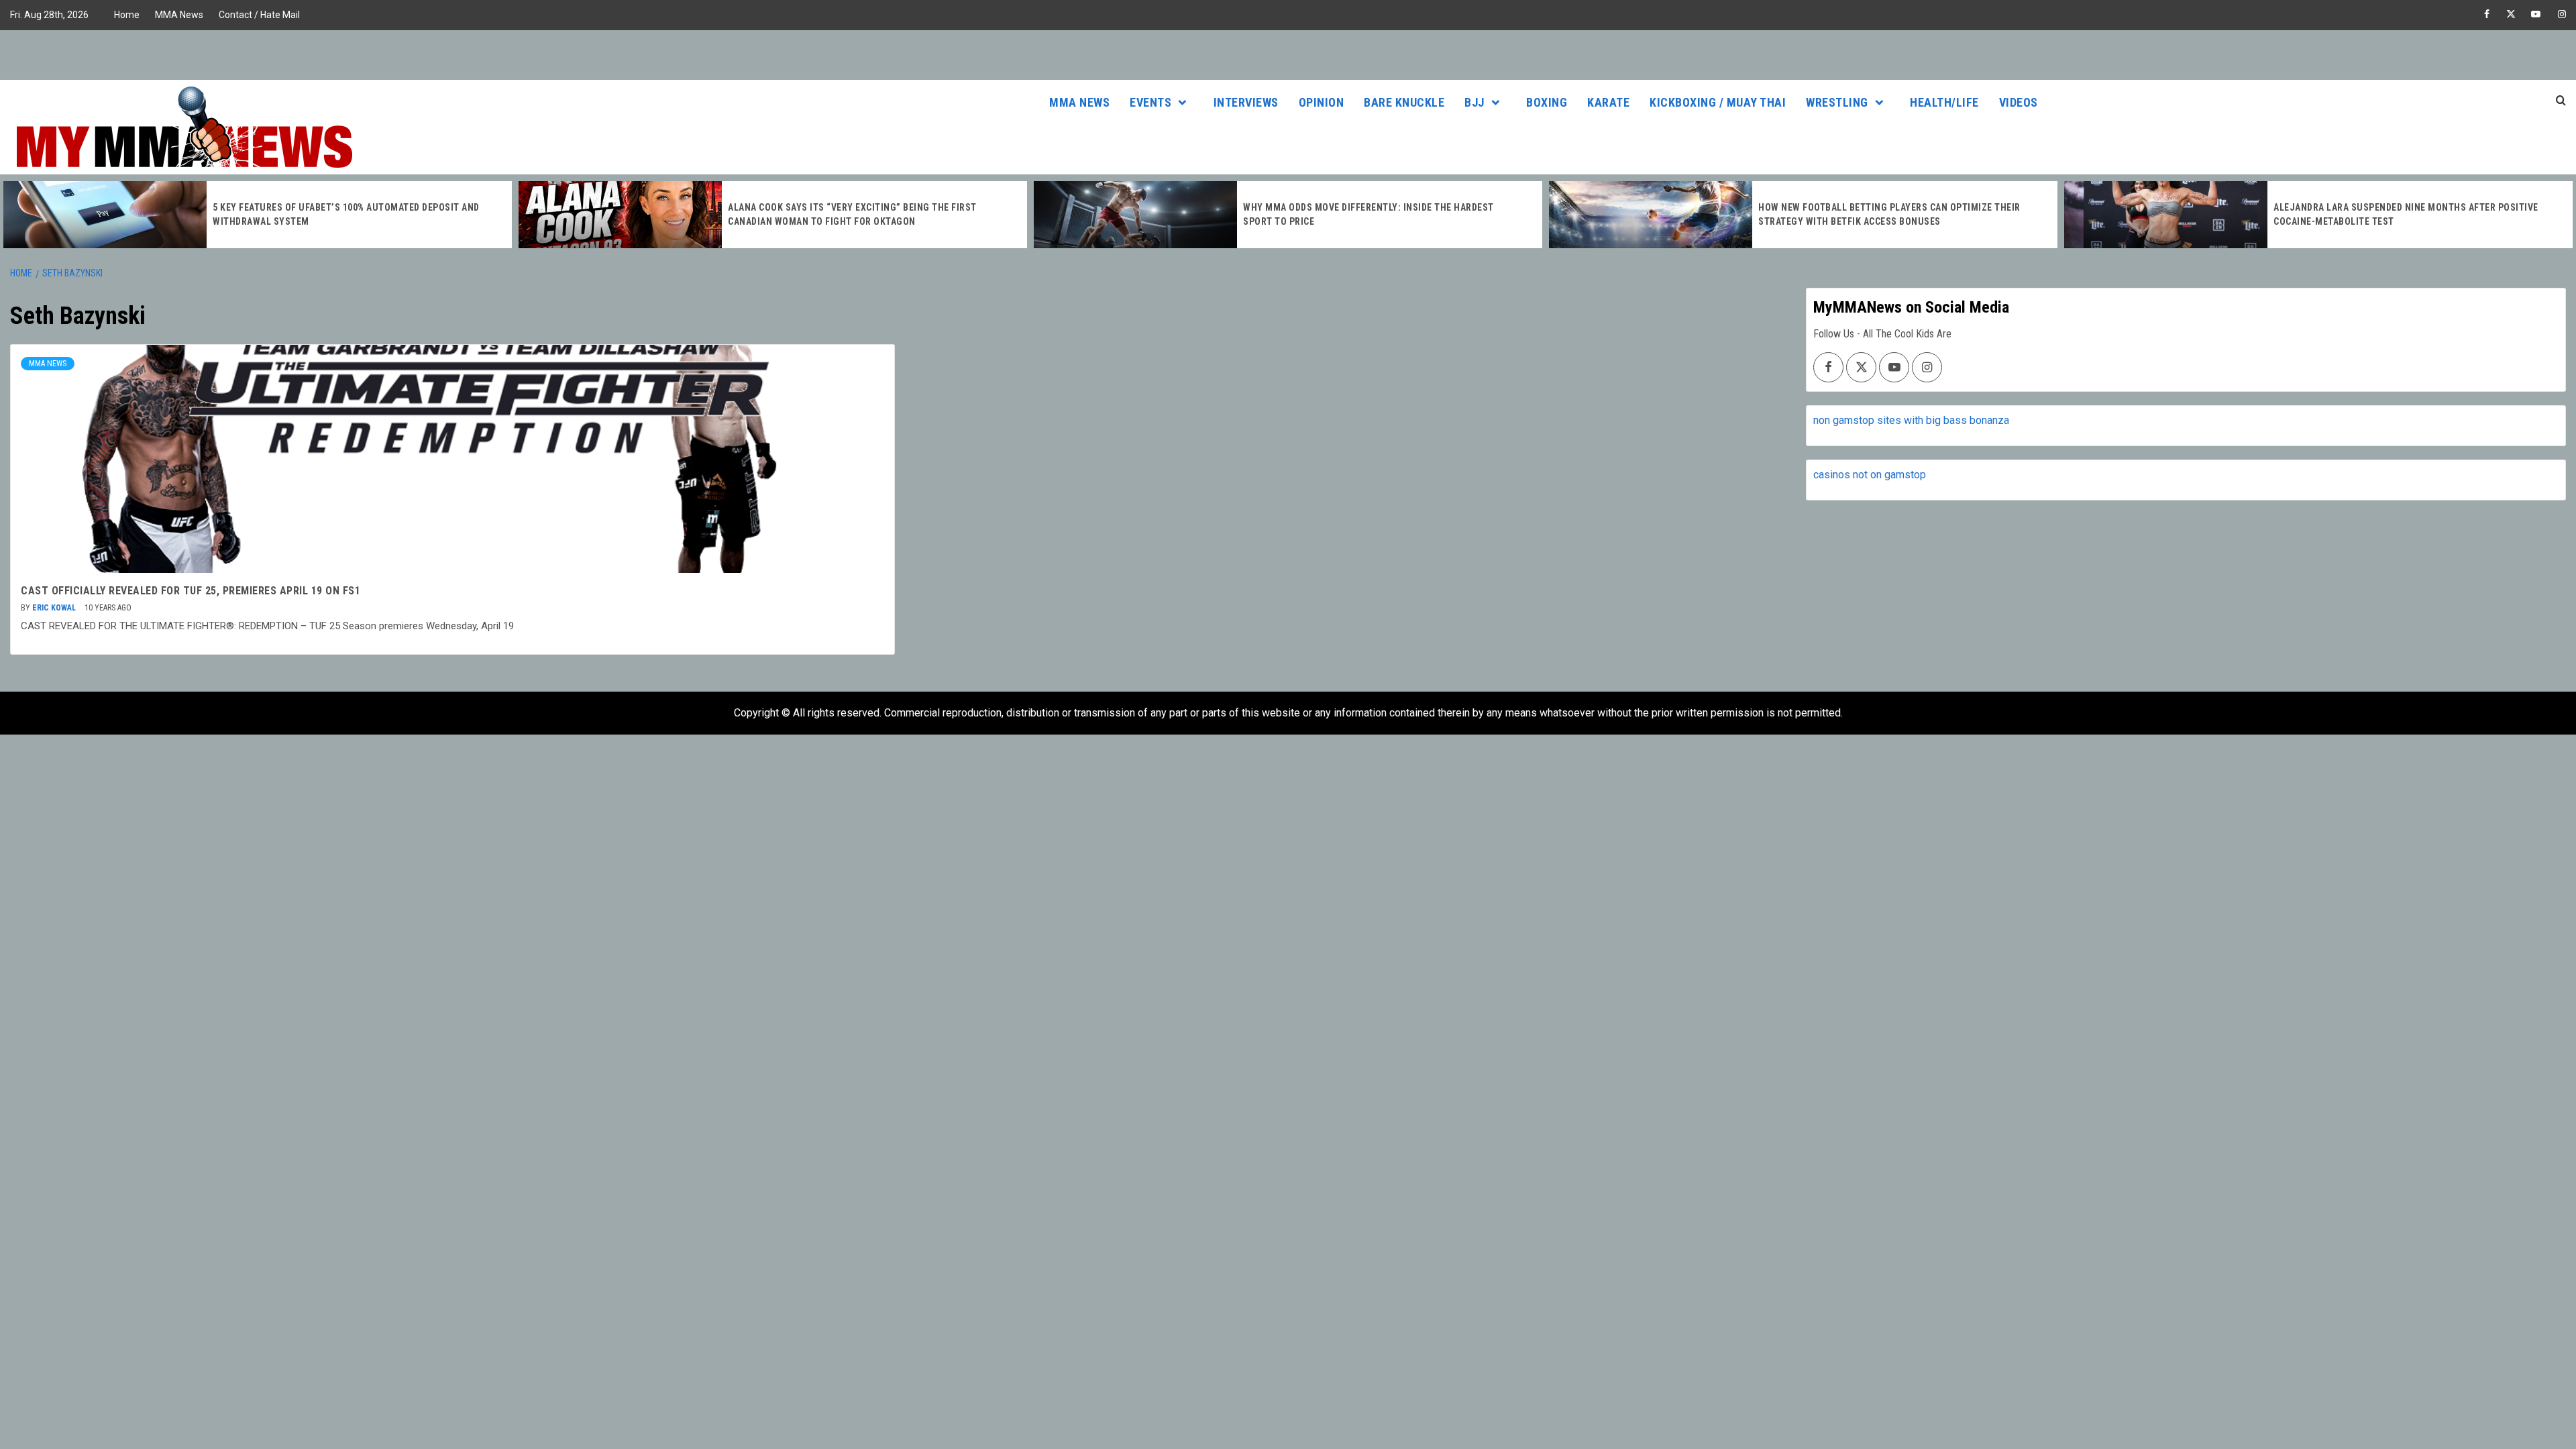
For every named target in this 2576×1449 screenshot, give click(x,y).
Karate (1608, 102)
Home (127, 15)
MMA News (179, 15)
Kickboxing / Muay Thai (1718, 102)
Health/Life (1944, 102)
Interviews (1246, 102)
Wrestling (1837, 102)
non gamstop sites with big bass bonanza (1911, 420)
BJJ (1474, 102)
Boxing (1547, 102)
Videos (2019, 102)
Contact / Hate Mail (259, 15)
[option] (258, 215)
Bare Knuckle (1404, 102)
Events (1150, 102)
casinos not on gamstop (1870, 475)
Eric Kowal (55, 608)
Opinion (1322, 102)
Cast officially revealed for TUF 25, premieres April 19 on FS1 (191, 591)
